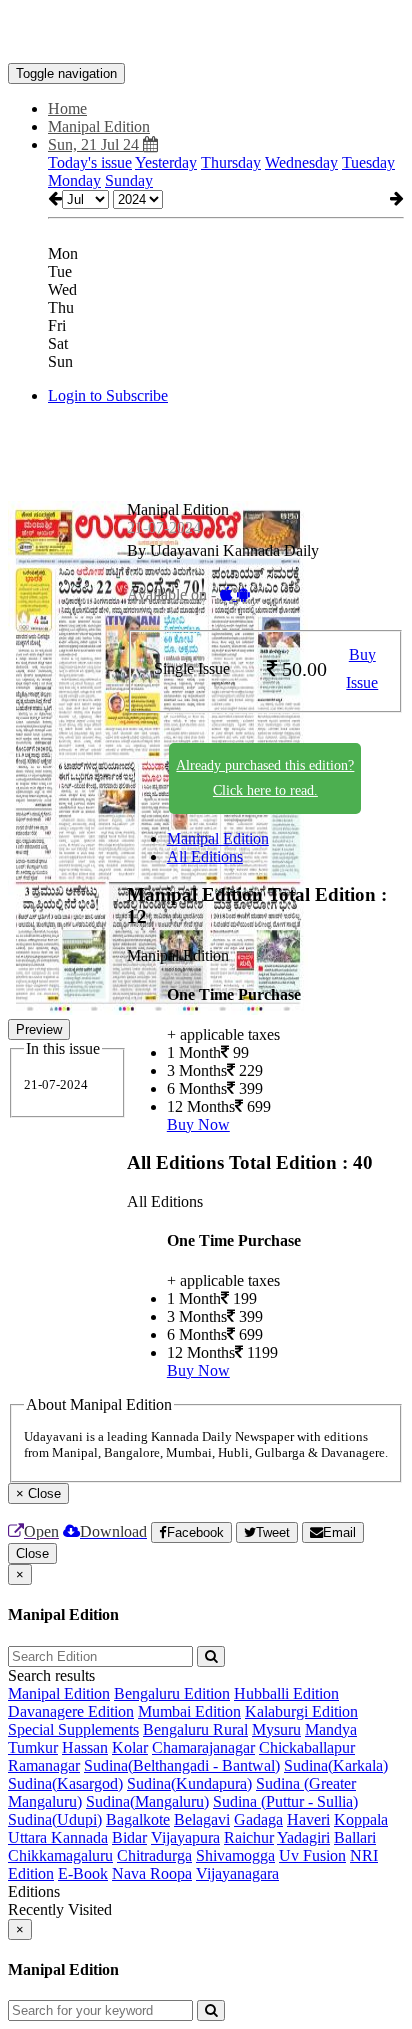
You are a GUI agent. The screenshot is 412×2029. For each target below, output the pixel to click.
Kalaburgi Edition (301, 1711)
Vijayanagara (237, 1873)
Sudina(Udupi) (55, 1819)
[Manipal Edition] (206, 33)
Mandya (331, 1729)
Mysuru (276, 1729)
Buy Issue (362, 669)
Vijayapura (185, 1837)
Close (32, 1553)
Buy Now (198, 1124)
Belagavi (202, 1819)
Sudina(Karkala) (336, 1765)
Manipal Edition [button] (99, 126)
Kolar (130, 1747)
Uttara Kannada (58, 1837)
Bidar (129, 1837)
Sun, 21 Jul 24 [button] (95, 144)
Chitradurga (154, 1855)
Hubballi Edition (286, 1693)
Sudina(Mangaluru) (147, 1801)
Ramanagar (44, 1765)
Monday (74, 180)
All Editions (205, 856)
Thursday (231, 162)
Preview (39, 1029)
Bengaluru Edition (172, 1693)
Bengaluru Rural (195, 1729)
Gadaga (258, 1819)
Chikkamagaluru (60, 1855)
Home (67, 108)
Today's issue (90, 162)
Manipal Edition (218, 838)
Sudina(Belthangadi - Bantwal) (182, 1765)
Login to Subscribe (108, 395)
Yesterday (166, 162)
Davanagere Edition (71, 1711)
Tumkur (33, 1747)
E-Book (83, 1873)
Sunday (129, 180)
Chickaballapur (307, 1747)
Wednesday (301, 162)
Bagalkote (138, 1819)
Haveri (308, 1819)
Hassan (85, 1747)
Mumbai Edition (189, 1711)
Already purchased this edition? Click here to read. (265, 778)
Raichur (249, 1837)
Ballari (355, 1837)
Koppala (361, 1819)
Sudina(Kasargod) (65, 1783)
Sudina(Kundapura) (189, 1783)
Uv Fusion (312, 1855)
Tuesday (368, 162)
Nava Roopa (152, 1873)
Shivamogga (235, 1855)
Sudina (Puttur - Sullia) (285, 1801)
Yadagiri (303, 1837)
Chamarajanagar (203, 1747)
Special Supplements (73, 1729)
